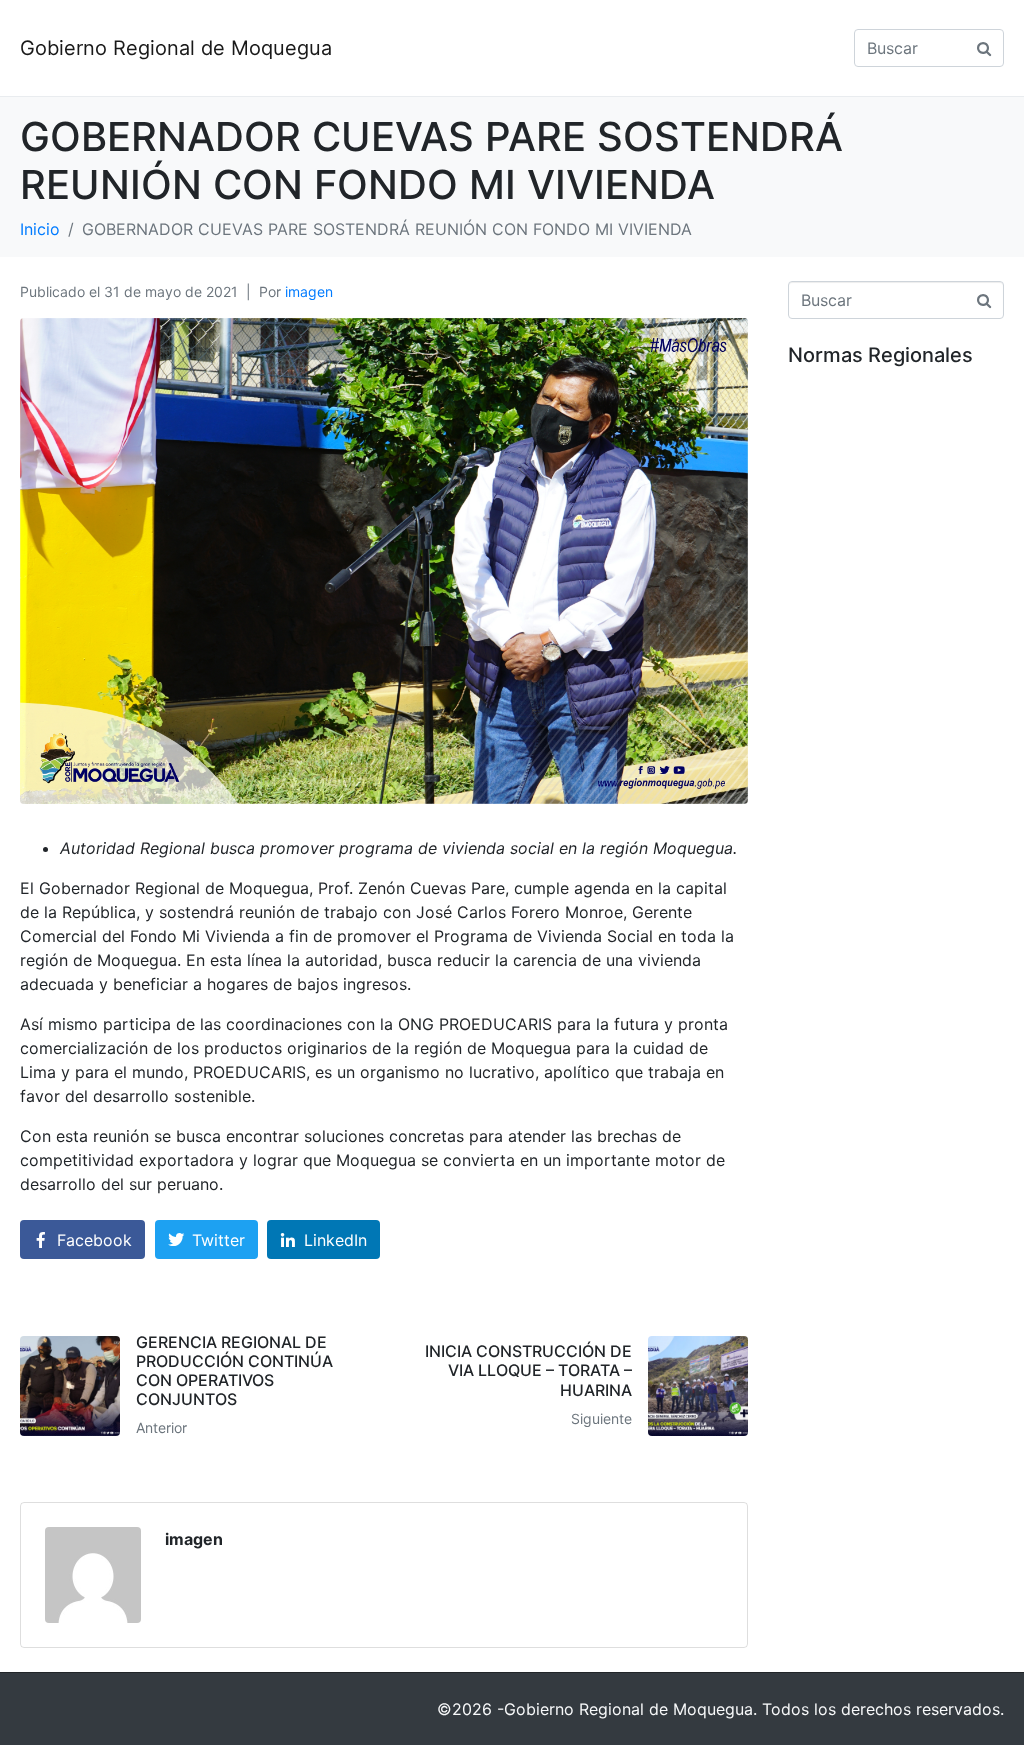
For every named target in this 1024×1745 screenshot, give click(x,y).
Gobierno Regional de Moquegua (176, 48)
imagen (309, 291)
